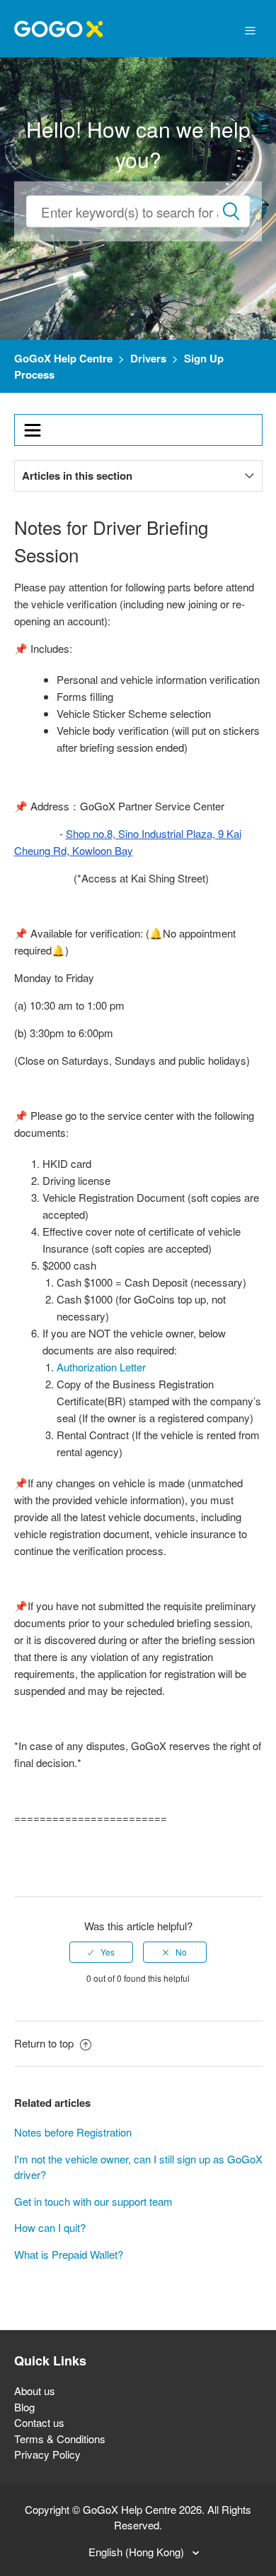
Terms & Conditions (60, 2439)
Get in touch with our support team (93, 2201)
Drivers (148, 358)
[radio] (101, 1952)
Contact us (39, 2422)
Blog (24, 2407)
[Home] (58, 27)
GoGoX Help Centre (63, 358)
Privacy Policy (47, 2454)
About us (35, 2391)
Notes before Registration (73, 2132)
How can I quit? (50, 2227)
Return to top (45, 2043)
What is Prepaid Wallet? (69, 2254)
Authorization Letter (101, 1367)
